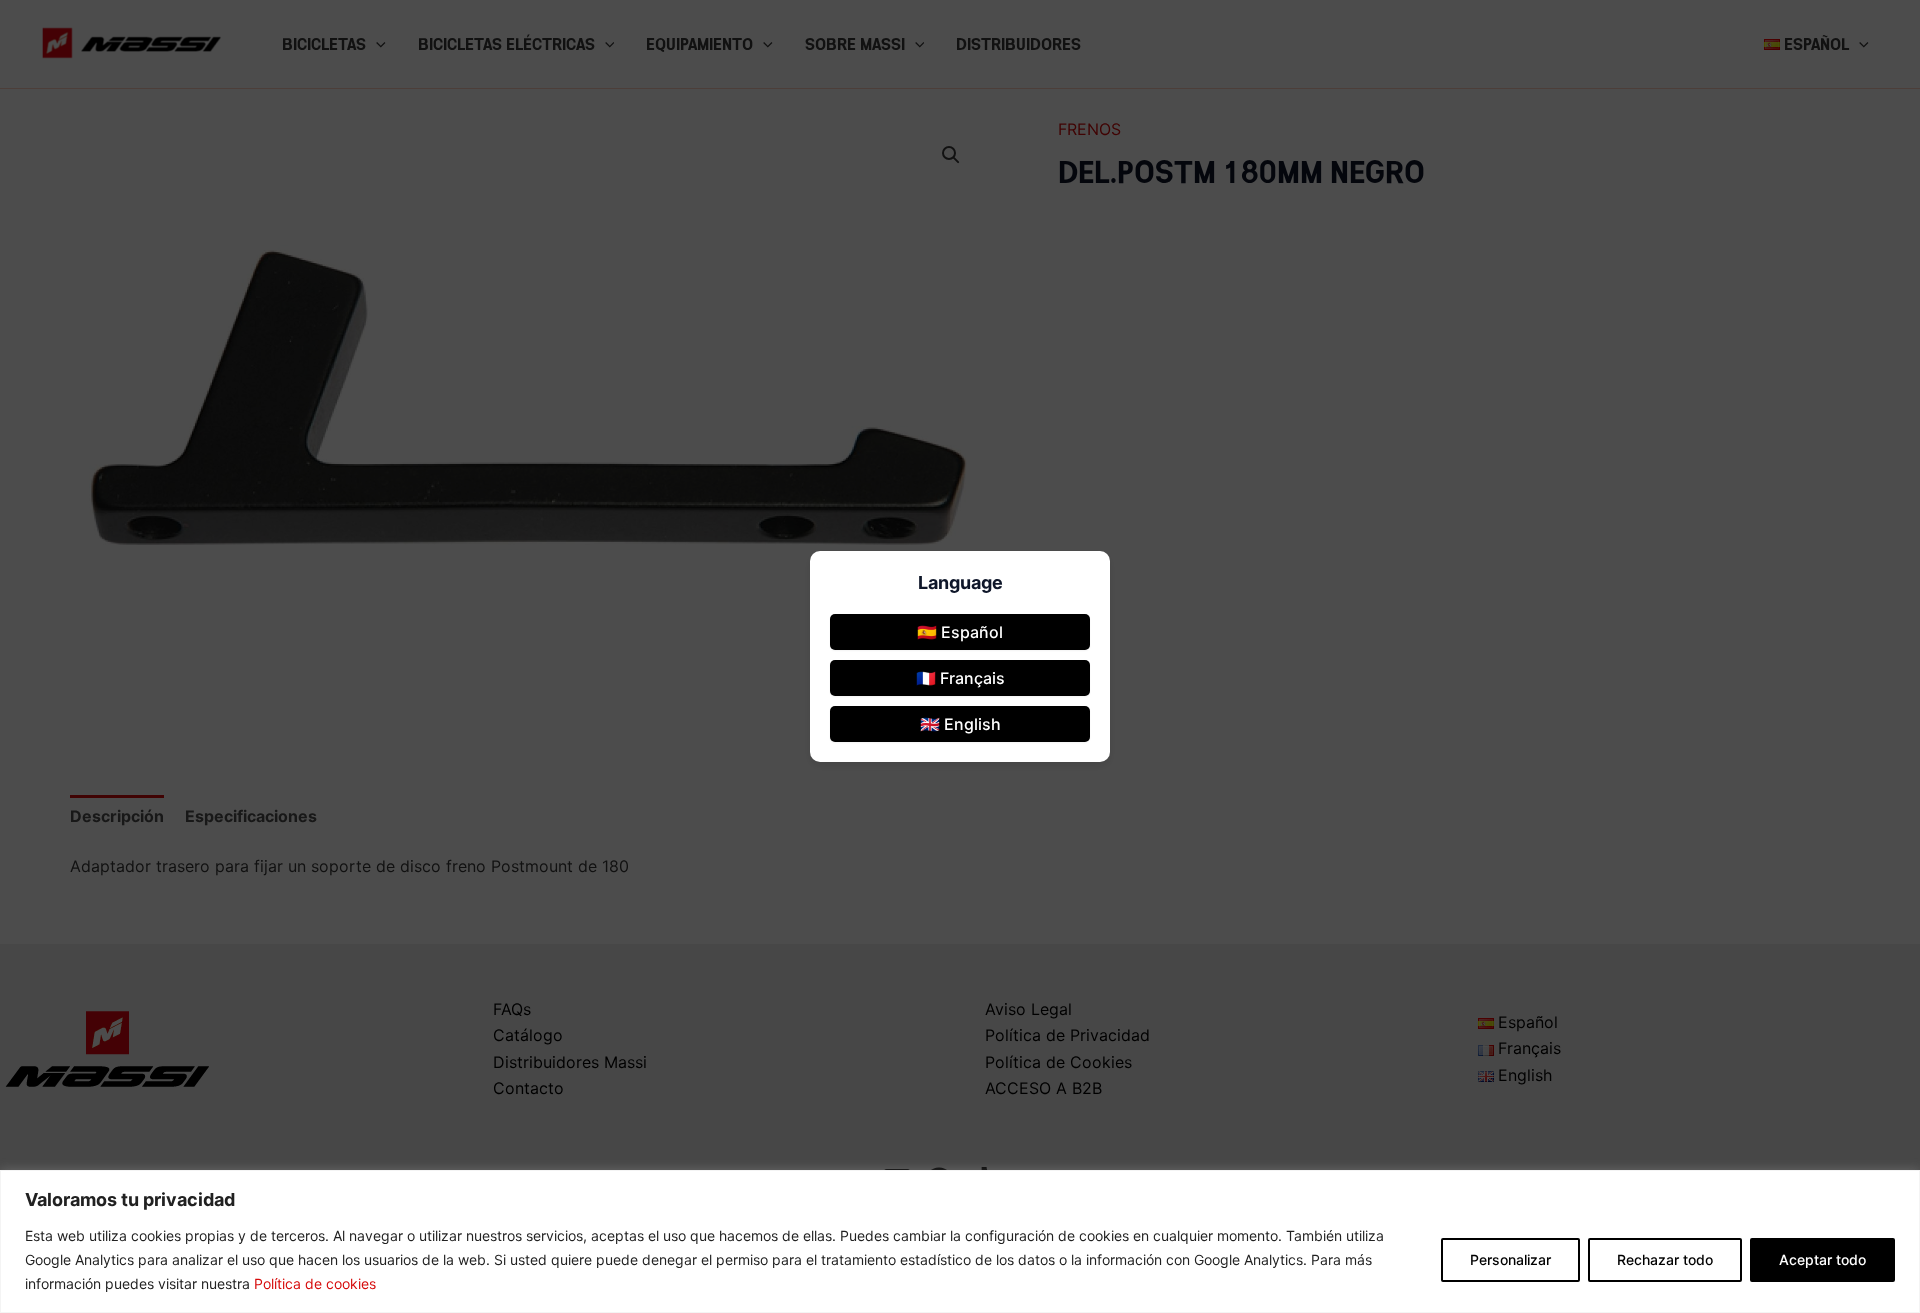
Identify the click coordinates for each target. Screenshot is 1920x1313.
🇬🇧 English (960, 724)
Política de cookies (315, 1283)
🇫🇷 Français (960, 678)
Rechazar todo (1665, 1259)
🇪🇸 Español (960, 632)
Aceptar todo (1822, 1259)
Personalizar (1510, 1259)
